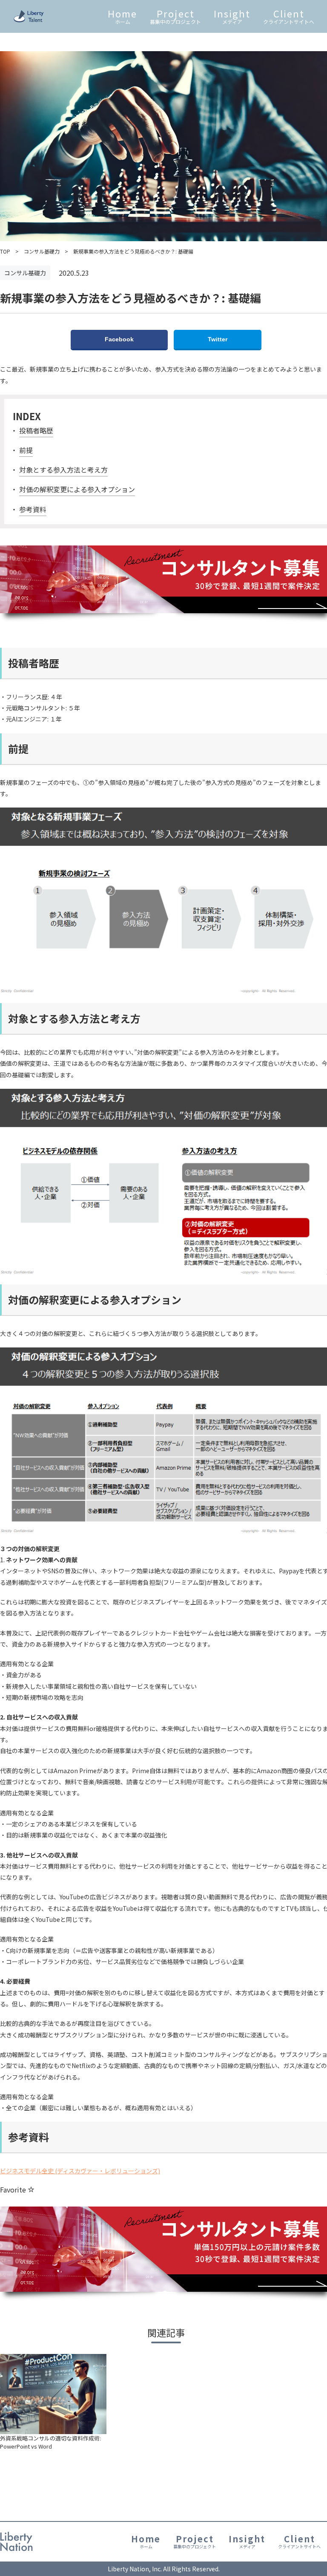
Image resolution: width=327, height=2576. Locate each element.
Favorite (14, 2189)
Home (122, 16)
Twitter (218, 339)
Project (175, 16)
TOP (5, 251)
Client (289, 16)
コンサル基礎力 (42, 251)
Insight (232, 16)
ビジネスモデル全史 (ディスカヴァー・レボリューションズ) (80, 2171)
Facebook (119, 339)
